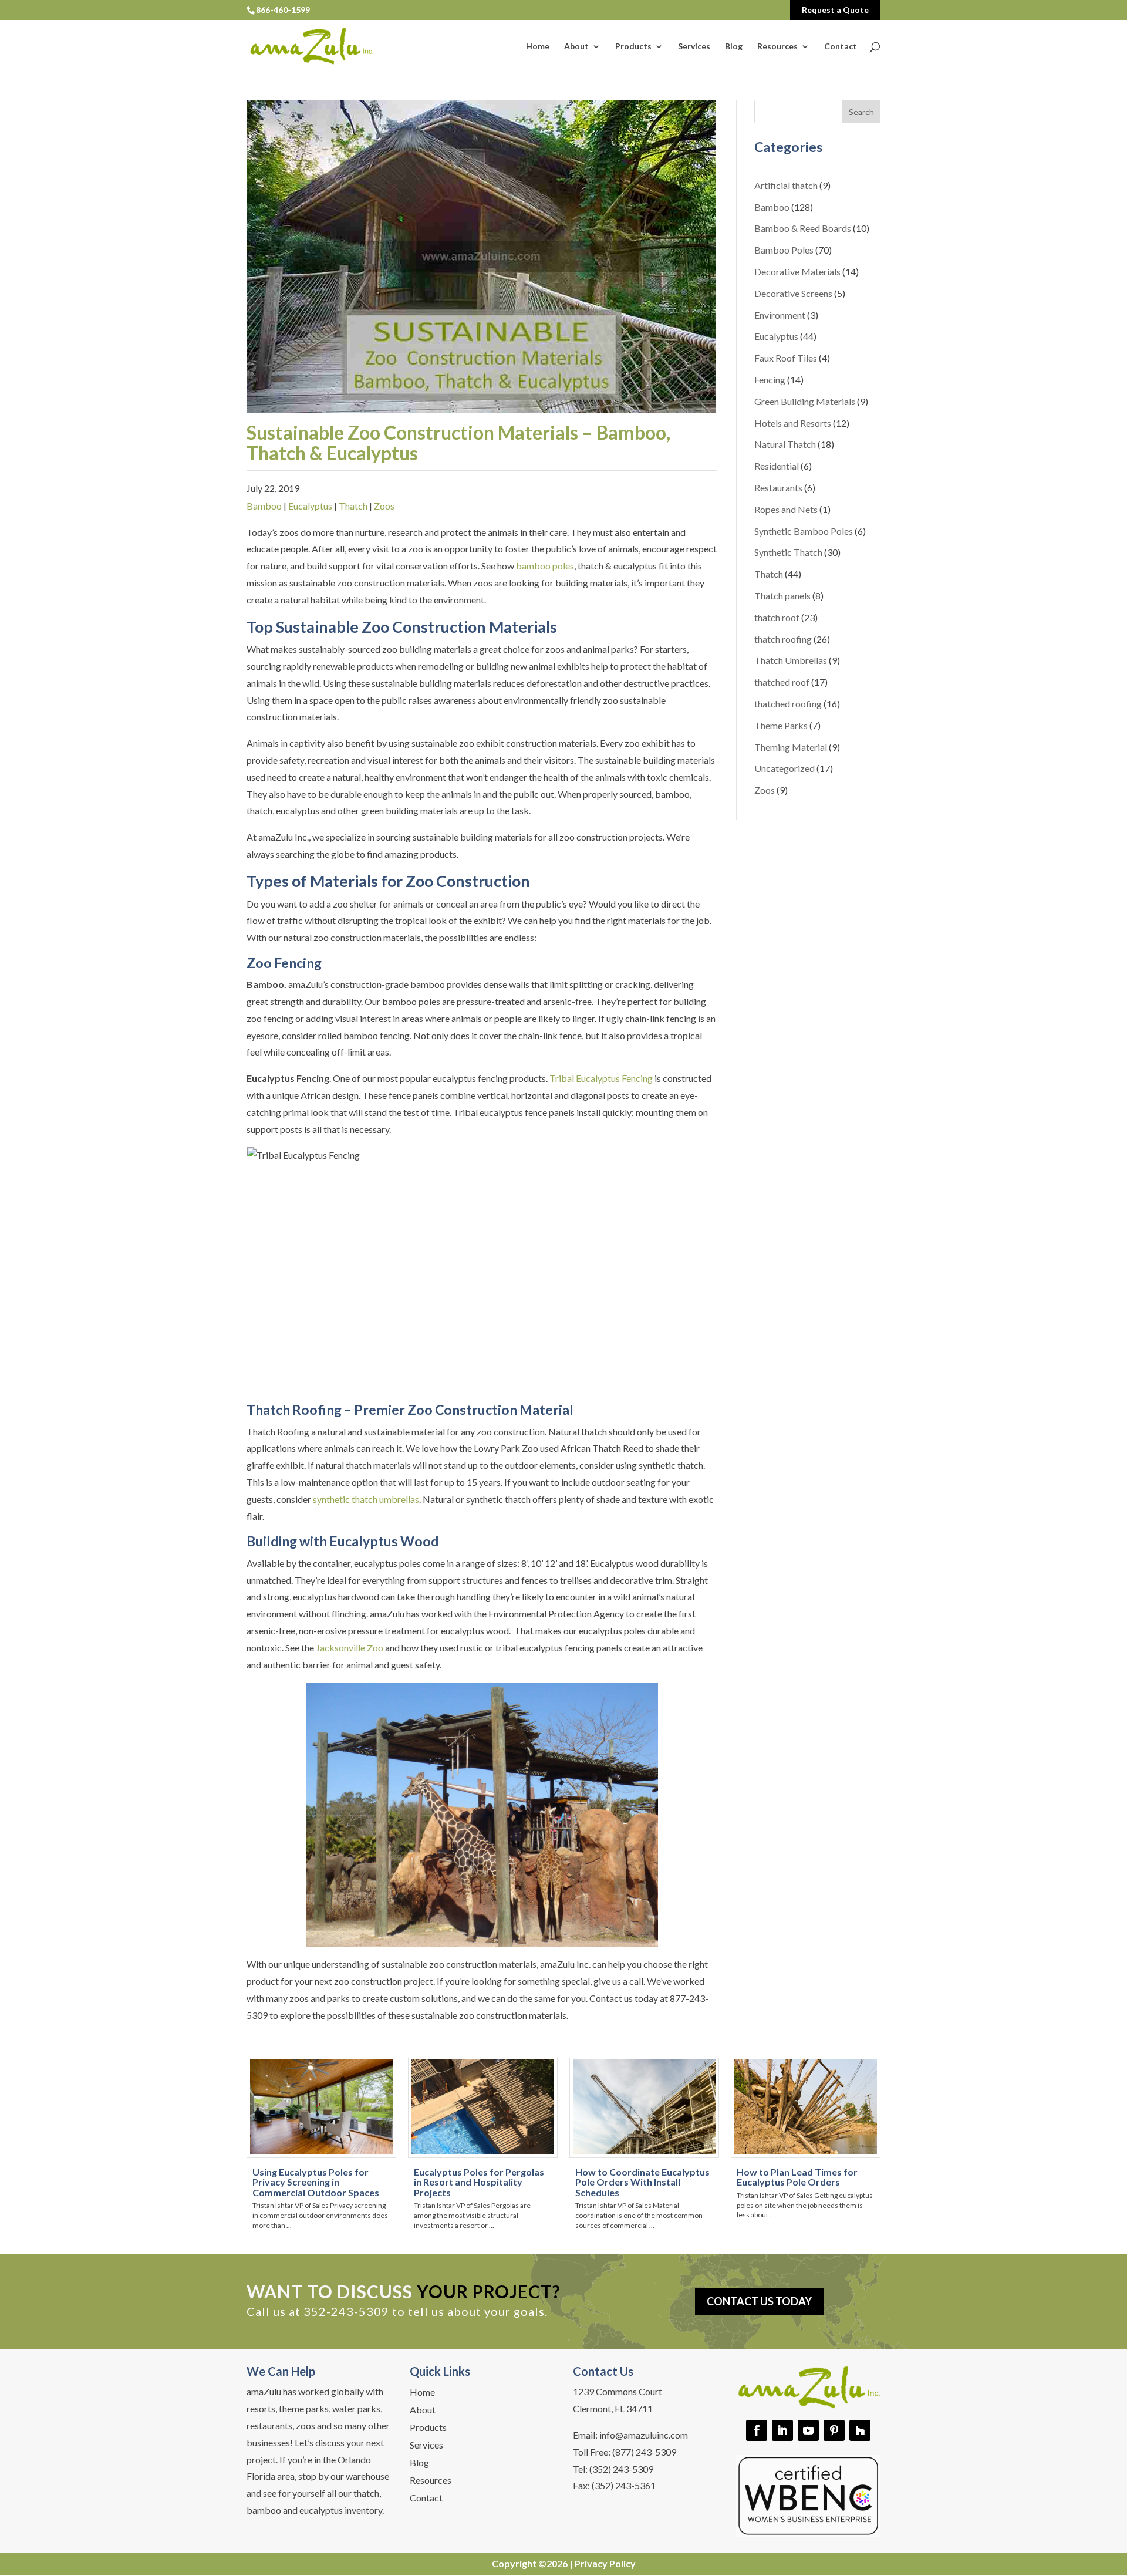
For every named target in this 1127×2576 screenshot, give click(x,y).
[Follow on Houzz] (860, 2430)
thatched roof (782, 682)
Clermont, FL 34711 (613, 2408)
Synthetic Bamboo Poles (804, 531)
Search (861, 112)
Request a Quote (835, 10)
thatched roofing (788, 704)
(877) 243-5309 (644, 2452)
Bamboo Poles (784, 250)
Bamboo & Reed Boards (803, 228)
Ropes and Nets (786, 509)
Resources (777, 47)
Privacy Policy (605, 2563)
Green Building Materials (805, 401)
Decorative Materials (797, 272)
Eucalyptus (310, 506)
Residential (777, 466)
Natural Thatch (785, 444)
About (576, 47)
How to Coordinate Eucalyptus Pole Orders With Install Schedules (642, 2182)
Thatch (353, 506)
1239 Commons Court (618, 2391)
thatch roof (777, 617)
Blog (734, 47)
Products (633, 47)
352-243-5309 (346, 2311)
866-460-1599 (283, 10)
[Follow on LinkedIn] (782, 2430)
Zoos (384, 506)
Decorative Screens (793, 293)
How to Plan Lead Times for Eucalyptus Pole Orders (797, 2177)
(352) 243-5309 (621, 2469)
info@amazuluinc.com (644, 2435)
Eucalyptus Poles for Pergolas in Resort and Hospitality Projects (479, 2182)
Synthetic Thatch (788, 552)
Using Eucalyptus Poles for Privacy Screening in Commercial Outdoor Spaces (316, 2182)
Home (538, 47)
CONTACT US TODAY (759, 2301)
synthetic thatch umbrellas (366, 1499)
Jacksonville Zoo (350, 1648)
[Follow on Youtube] (808, 2430)
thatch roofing (783, 639)
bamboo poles (545, 566)
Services (694, 47)
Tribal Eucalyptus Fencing (601, 1078)
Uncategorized (784, 768)
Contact (841, 47)
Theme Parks (781, 725)
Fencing (770, 380)
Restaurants (778, 488)
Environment (780, 315)
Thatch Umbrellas (791, 660)
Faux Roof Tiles (786, 358)
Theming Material (791, 747)
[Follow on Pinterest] (834, 2430)
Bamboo (264, 506)
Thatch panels (782, 596)
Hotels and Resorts (793, 423)
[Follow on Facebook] (757, 2430)
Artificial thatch (786, 185)
